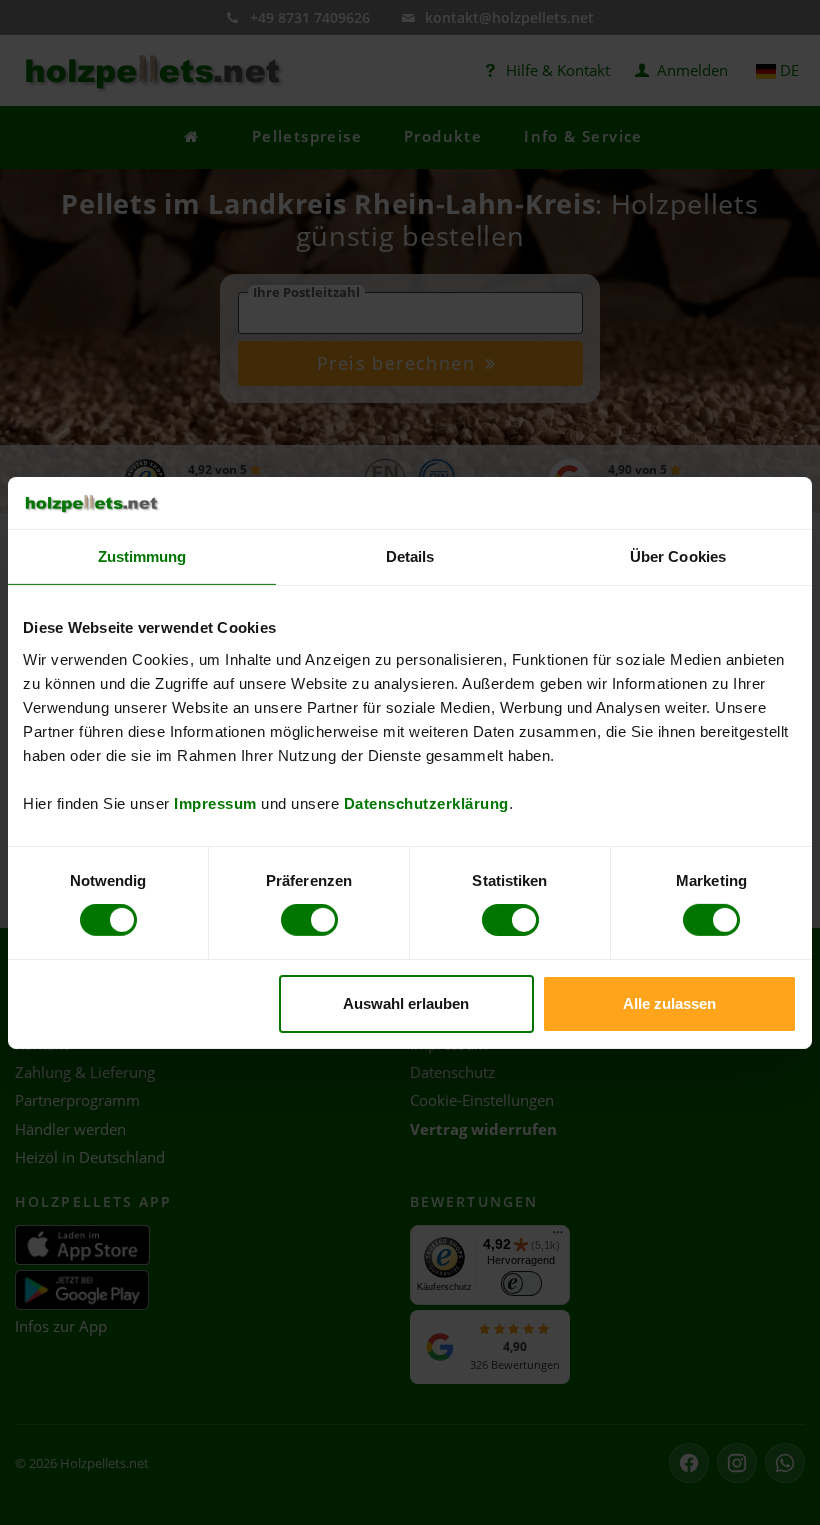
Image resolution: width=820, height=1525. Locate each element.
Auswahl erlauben (406, 1003)
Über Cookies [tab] (678, 556)
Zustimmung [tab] (142, 556)
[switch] (309, 920)
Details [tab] (410, 556)
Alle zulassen (669, 1003)
